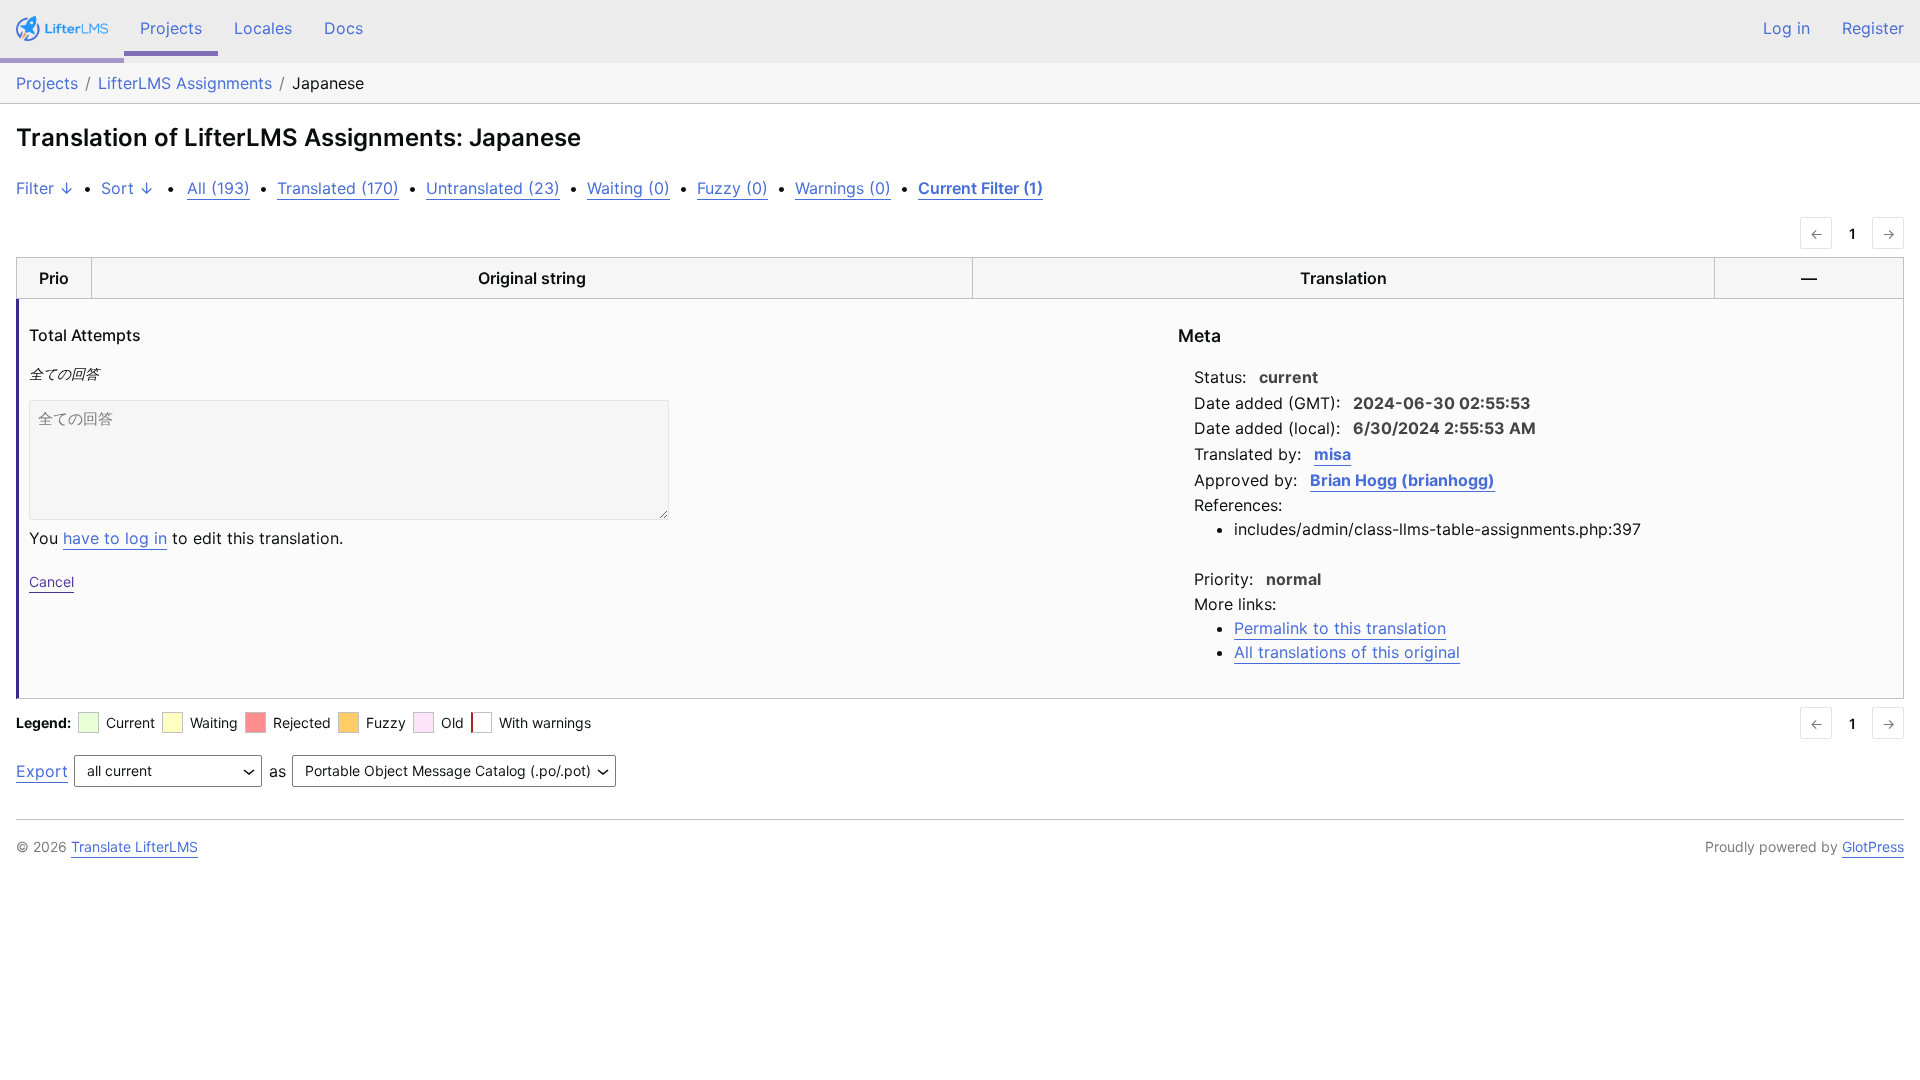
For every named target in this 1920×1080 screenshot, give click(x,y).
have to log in (115, 538)
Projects (171, 28)
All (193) (218, 188)
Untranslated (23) (493, 188)
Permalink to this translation (1340, 628)
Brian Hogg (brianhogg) (1402, 480)
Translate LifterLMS (134, 846)
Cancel (51, 581)
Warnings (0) (843, 188)
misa (1332, 454)
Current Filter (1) (980, 188)
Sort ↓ (127, 188)
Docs (343, 28)
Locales (263, 28)
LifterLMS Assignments (185, 83)
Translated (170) (338, 188)
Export (42, 771)
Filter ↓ (45, 188)
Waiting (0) (628, 188)
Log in (1786, 28)
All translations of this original (1347, 652)
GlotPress (1873, 846)
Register (1873, 28)
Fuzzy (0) (732, 188)
